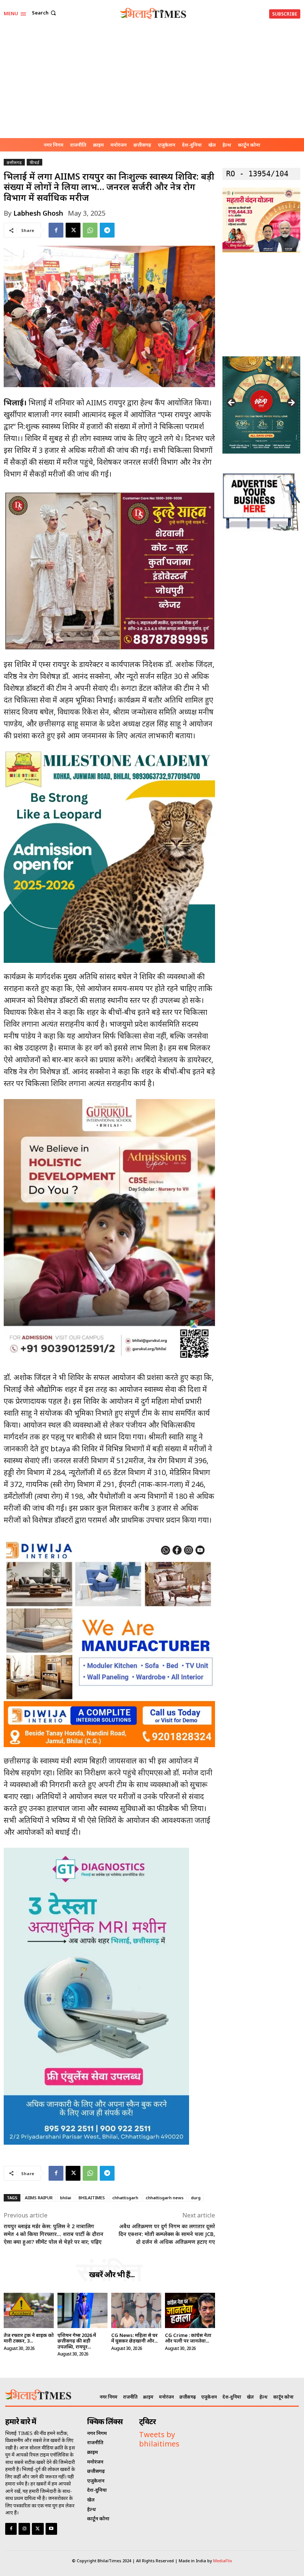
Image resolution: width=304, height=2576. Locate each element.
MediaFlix (223, 2561)
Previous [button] (232, 403)
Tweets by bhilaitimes (159, 2439)
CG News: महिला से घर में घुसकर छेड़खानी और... (134, 2338)
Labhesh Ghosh (38, 213)
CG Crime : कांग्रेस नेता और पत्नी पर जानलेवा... (188, 2338)
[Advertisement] (152, 82)
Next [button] (291, 403)
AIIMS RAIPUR (39, 2198)
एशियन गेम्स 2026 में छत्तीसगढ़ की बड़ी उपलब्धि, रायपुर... (77, 2341)
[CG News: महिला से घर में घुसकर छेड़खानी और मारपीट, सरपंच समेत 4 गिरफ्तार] (136, 2310)
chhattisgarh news (165, 2198)
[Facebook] (56, 230)
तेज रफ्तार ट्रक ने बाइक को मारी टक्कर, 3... (29, 2338)
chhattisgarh (125, 2198)
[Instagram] (24, 2529)
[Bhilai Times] (153, 13)
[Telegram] (107, 230)
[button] (45, 13)
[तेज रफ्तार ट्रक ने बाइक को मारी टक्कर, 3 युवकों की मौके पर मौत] (29, 2310)
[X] (73, 230)
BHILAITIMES (92, 2198)
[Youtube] (51, 2529)
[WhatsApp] (90, 230)
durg (196, 2198)
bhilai (66, 2198)
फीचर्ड (34, 162)
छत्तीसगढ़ (14, 162)
